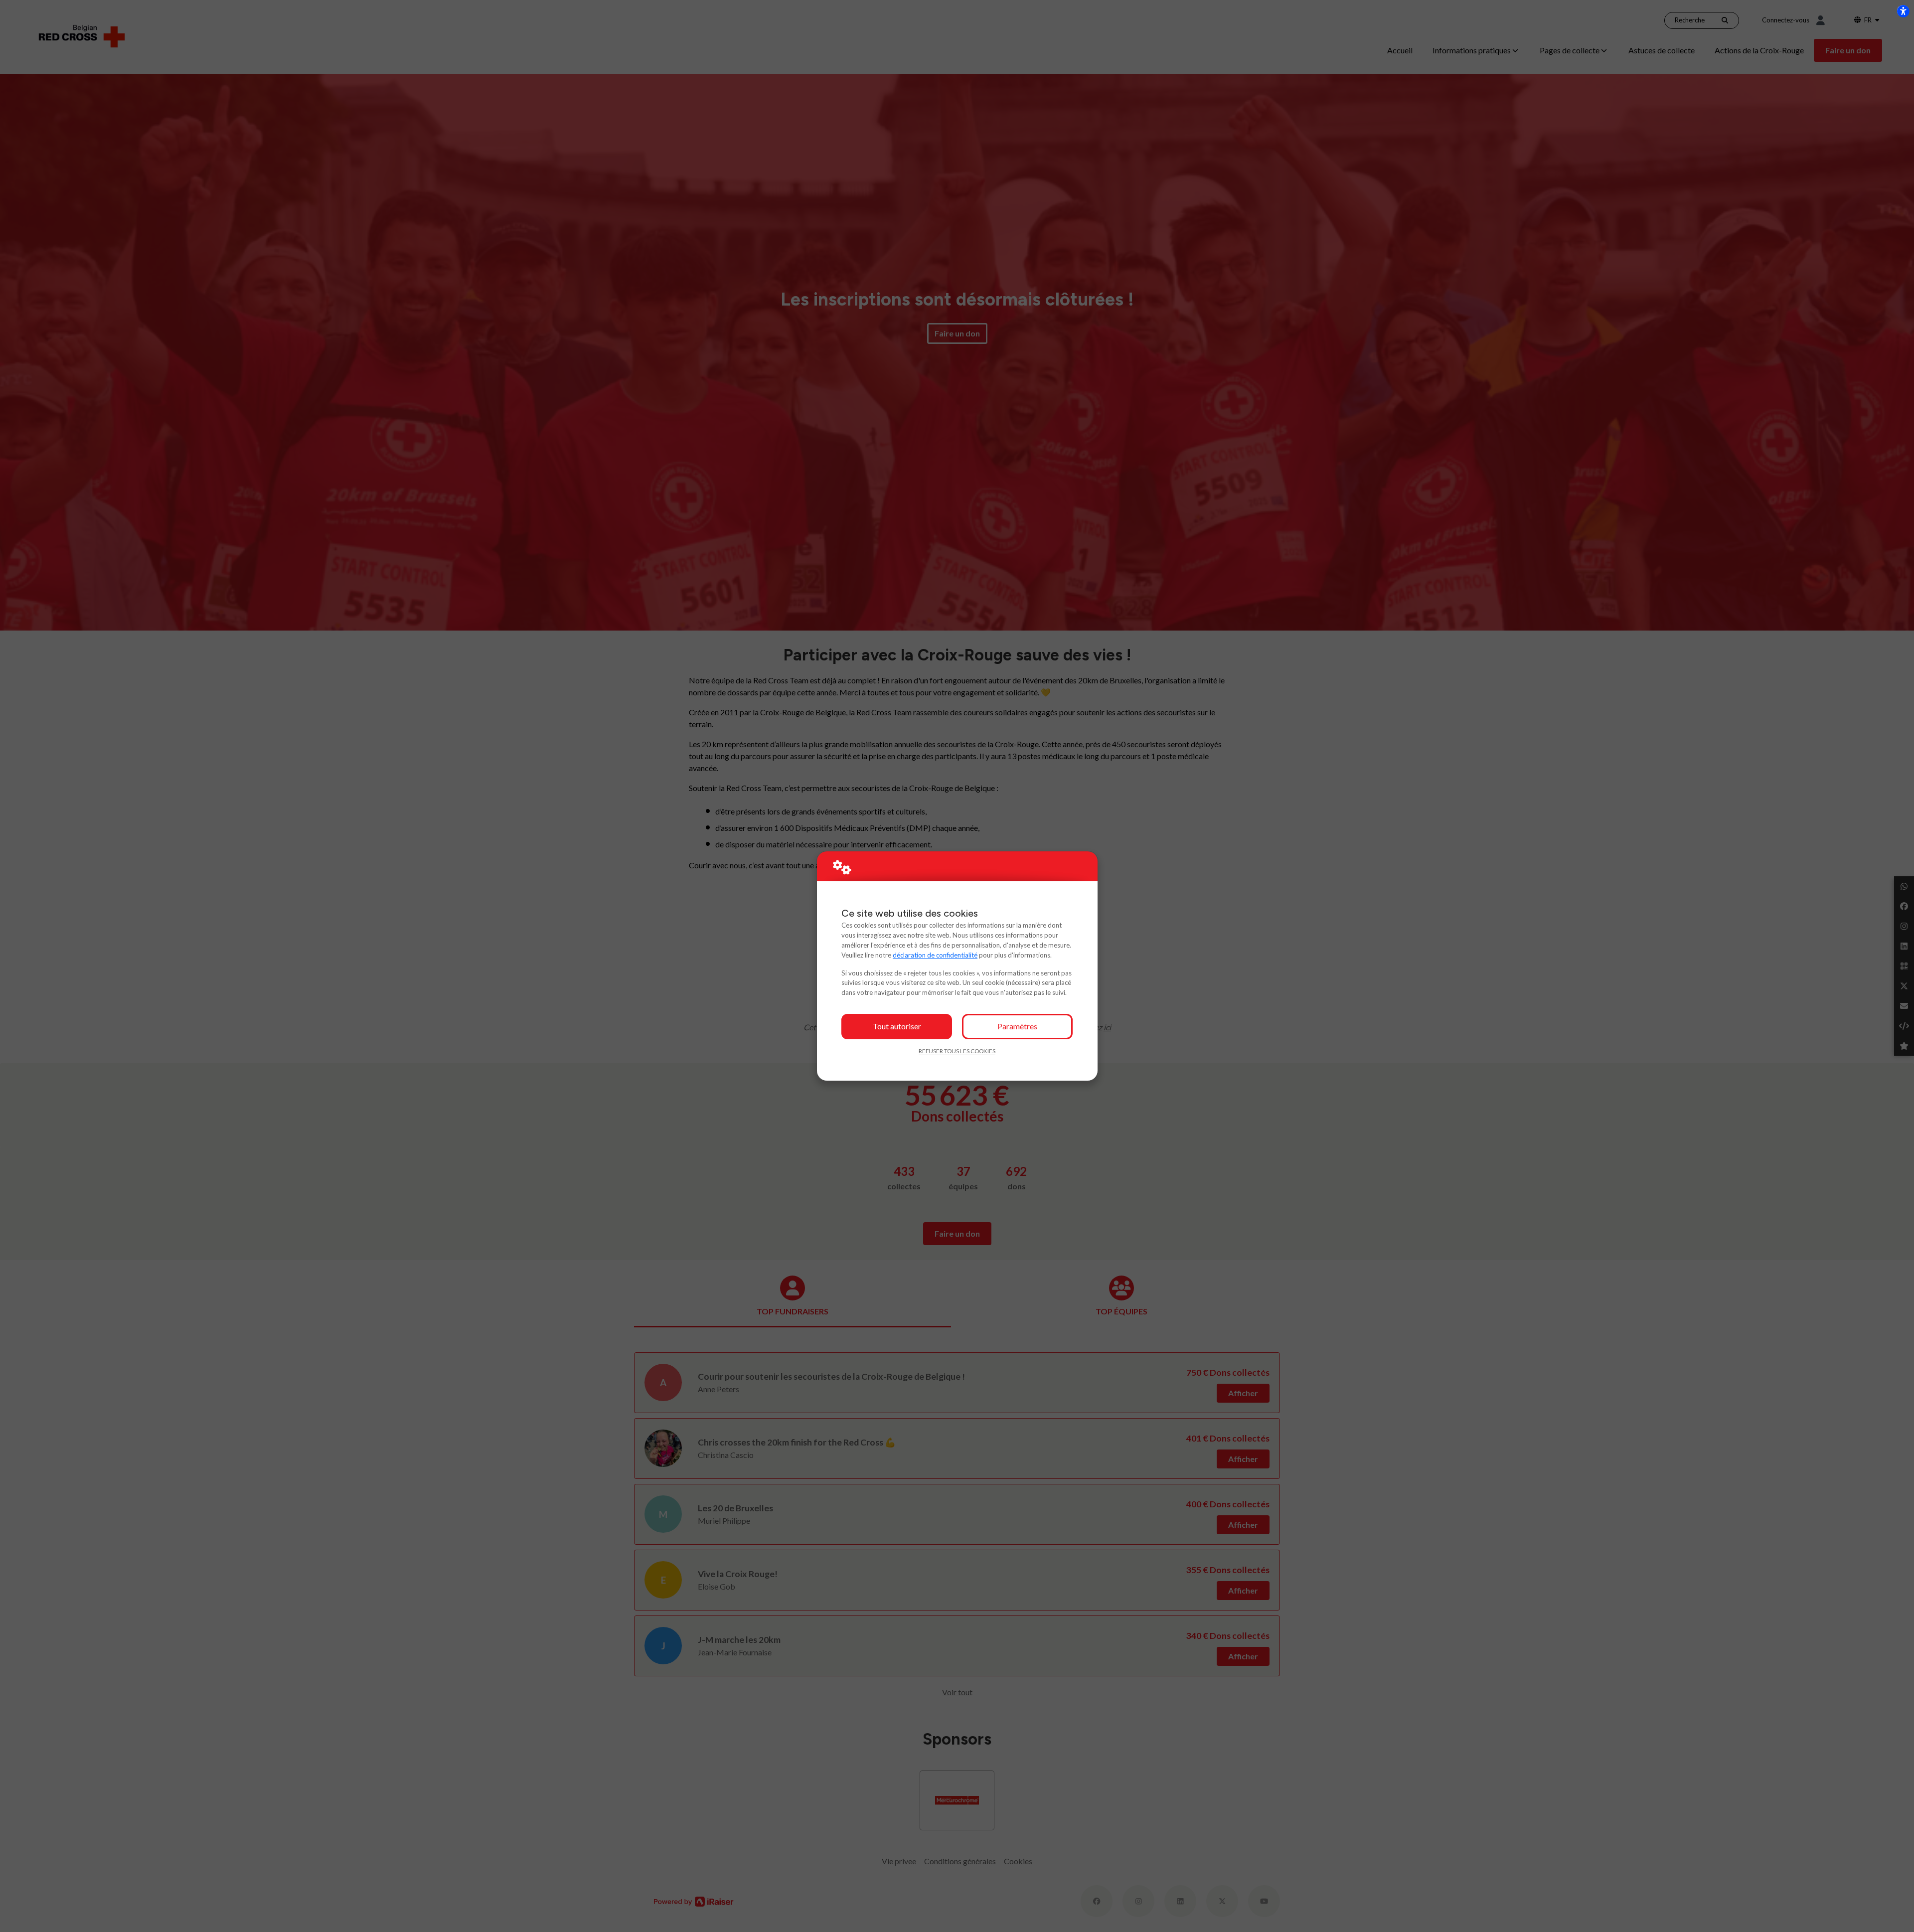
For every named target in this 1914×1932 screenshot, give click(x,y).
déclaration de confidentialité (935, 955)
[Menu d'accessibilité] (1903, 11)
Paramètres (1017, 1026)
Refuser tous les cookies (957, 1051)
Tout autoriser (897, 1026)
